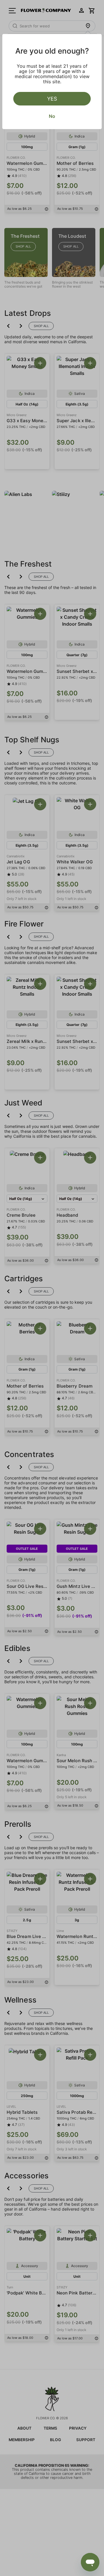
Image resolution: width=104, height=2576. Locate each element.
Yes (52, 99)
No (52, 116)
